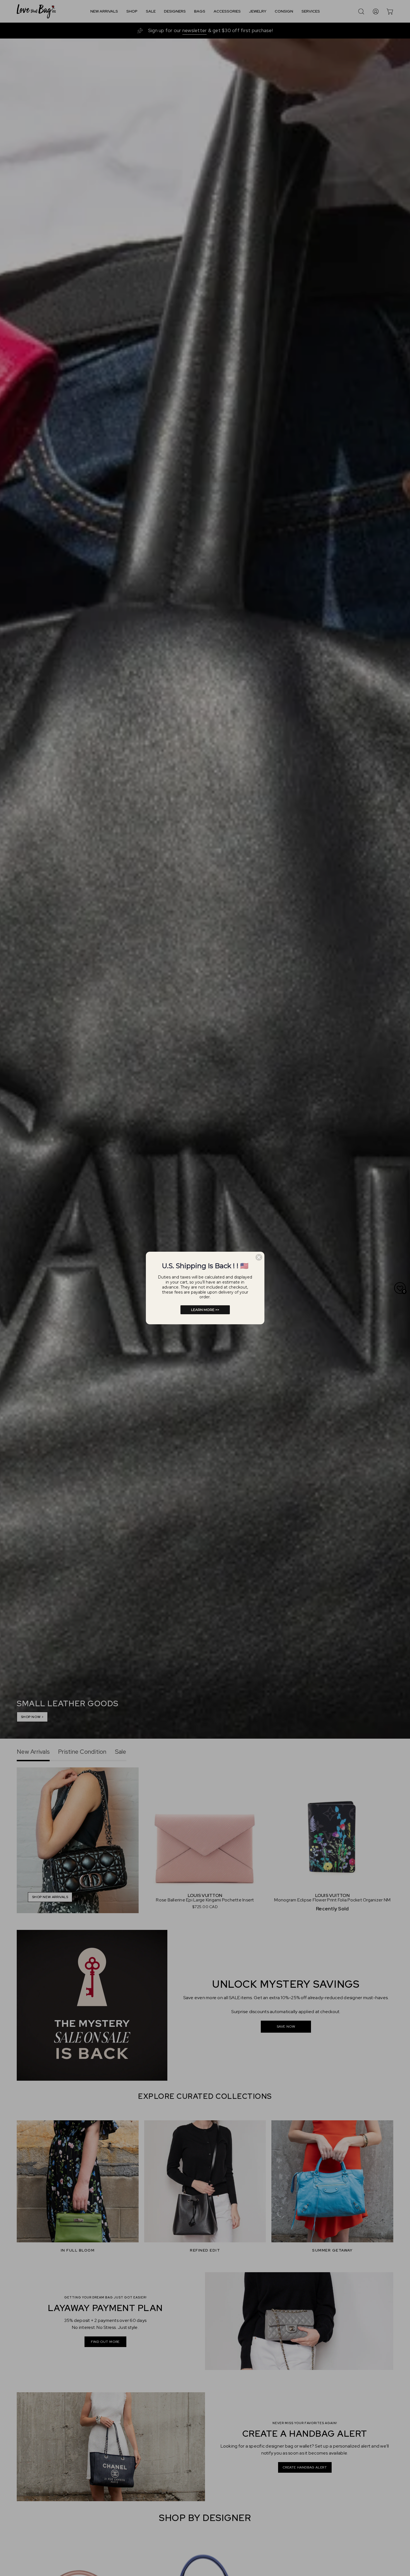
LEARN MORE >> (205, 1310)
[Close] (259, 1257)
